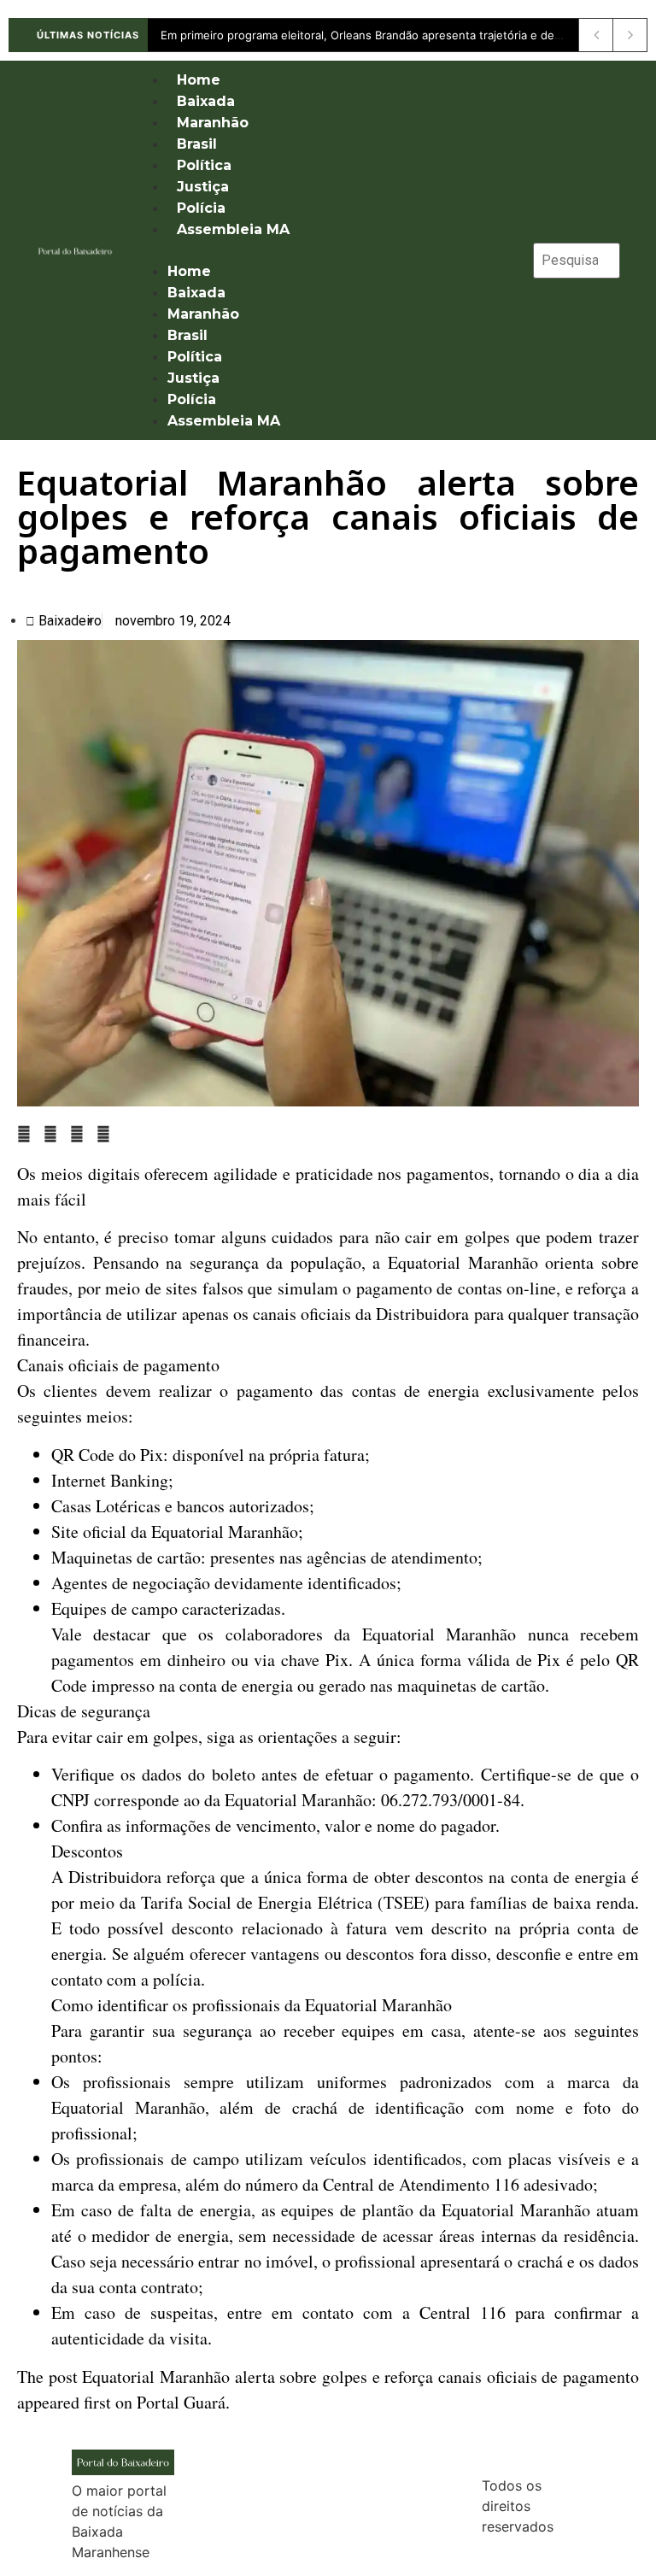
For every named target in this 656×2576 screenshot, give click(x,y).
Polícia (201, 208)
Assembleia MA (233, 229)
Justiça (203, 187)
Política (204, 165)
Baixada (206, 101)
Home (199, 80)
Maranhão (213, 123)
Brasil (197, 144)
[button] (325, 250)
